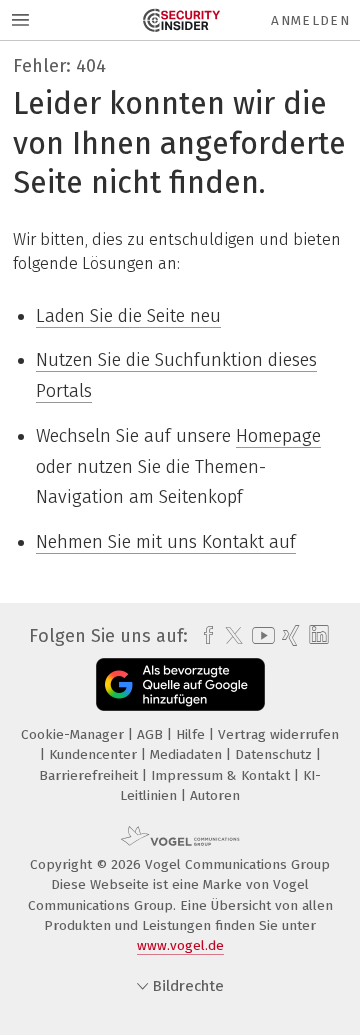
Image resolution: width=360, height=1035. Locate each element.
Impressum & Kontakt (222, 775)
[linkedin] (316, 635)
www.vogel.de (180, 945)
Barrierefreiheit (90, 775)
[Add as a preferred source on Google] (180, 684)
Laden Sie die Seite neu (128, 316)
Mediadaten (188, 754)
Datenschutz (275, 754)
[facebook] (203, 636)
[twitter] (229, 636)
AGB (152, 734)
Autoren (215, 795)
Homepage (278, 436)
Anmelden (310, 20)
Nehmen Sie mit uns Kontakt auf (166, 542)
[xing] (288, 636)
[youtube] (260, 635)
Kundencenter (95, 754)
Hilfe (192, 734)
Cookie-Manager (74, 734)
